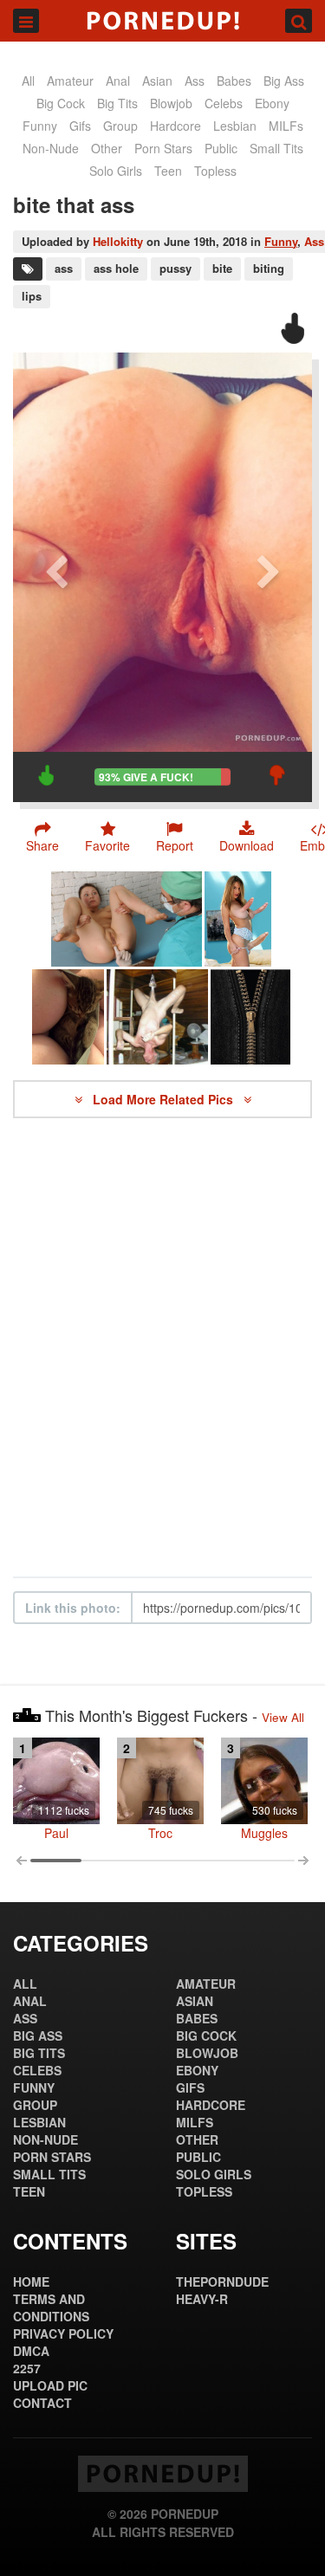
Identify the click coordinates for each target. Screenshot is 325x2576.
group (120, 126)
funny (40, 126)
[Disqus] (162, 1348)
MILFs (286, 126)
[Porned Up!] (162, 21)
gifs (80, 126)
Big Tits (117, 103)
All (28, 81)
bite (222, 268)
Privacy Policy (63, 2333)
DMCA (31, 2351)
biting (269, 268)
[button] (175, 837)
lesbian (235, 126)
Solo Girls (116, 171)
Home (31, 2282)
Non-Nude (51, 148)
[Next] (269, 577)
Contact (42, 2403)
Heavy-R (202, 2299)
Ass (314, 241)
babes (234, 81)
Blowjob (171, 103)
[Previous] (56, 577)
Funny (281, 241)
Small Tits (276, 148)
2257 (27, 2368)
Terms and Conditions (51, 2307)
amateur (70, 81)
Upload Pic (50, 2385)
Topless (215, 171)
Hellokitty (118, 241)
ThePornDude (222, 2282)
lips (32, 296)
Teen (168, 171)
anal (118, 81)
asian (157, 81)
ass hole (116, 268)
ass (195, 81)
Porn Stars (163, 148)
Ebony (272, 103)
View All (283, 1717)
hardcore (175, 126)
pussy (175, 268)
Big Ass (284, 81)
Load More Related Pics (165, 1099)
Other (107, 148)
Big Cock (61, 103)
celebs (224, 103)
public (221, 148)
